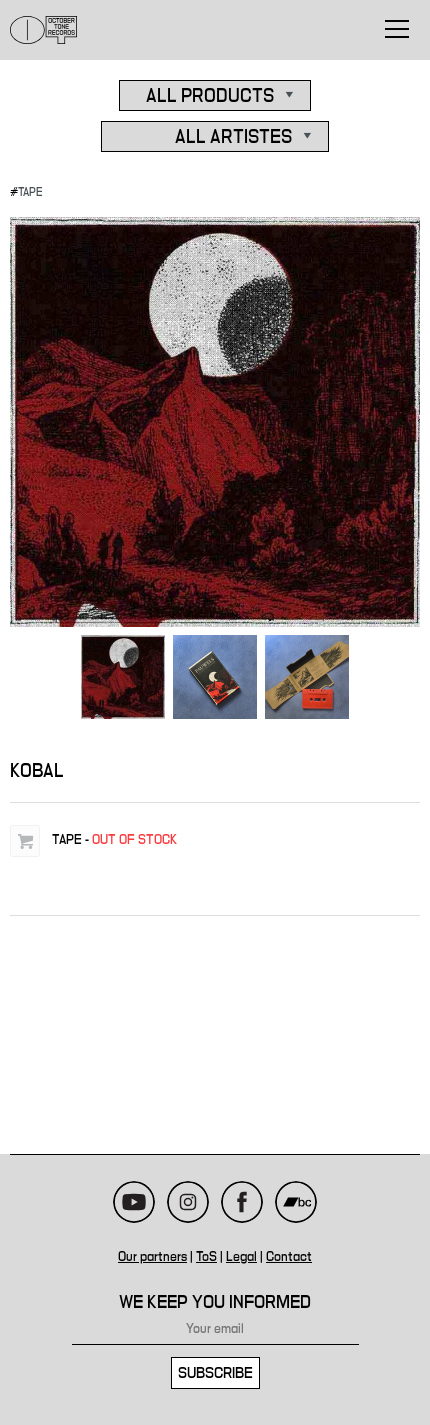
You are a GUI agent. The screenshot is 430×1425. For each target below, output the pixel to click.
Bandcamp (296, 1202)
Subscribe (215, 1373)
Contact (289, 1257)
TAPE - (114, 840)
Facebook (242, 1202)
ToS (206, 1257)
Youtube (134, 1202)
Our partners (152, 1257)
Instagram (188, 1202)
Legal (241, 1257)
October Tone (44, 30)
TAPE (30, 192)
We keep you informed (215, 1302)
